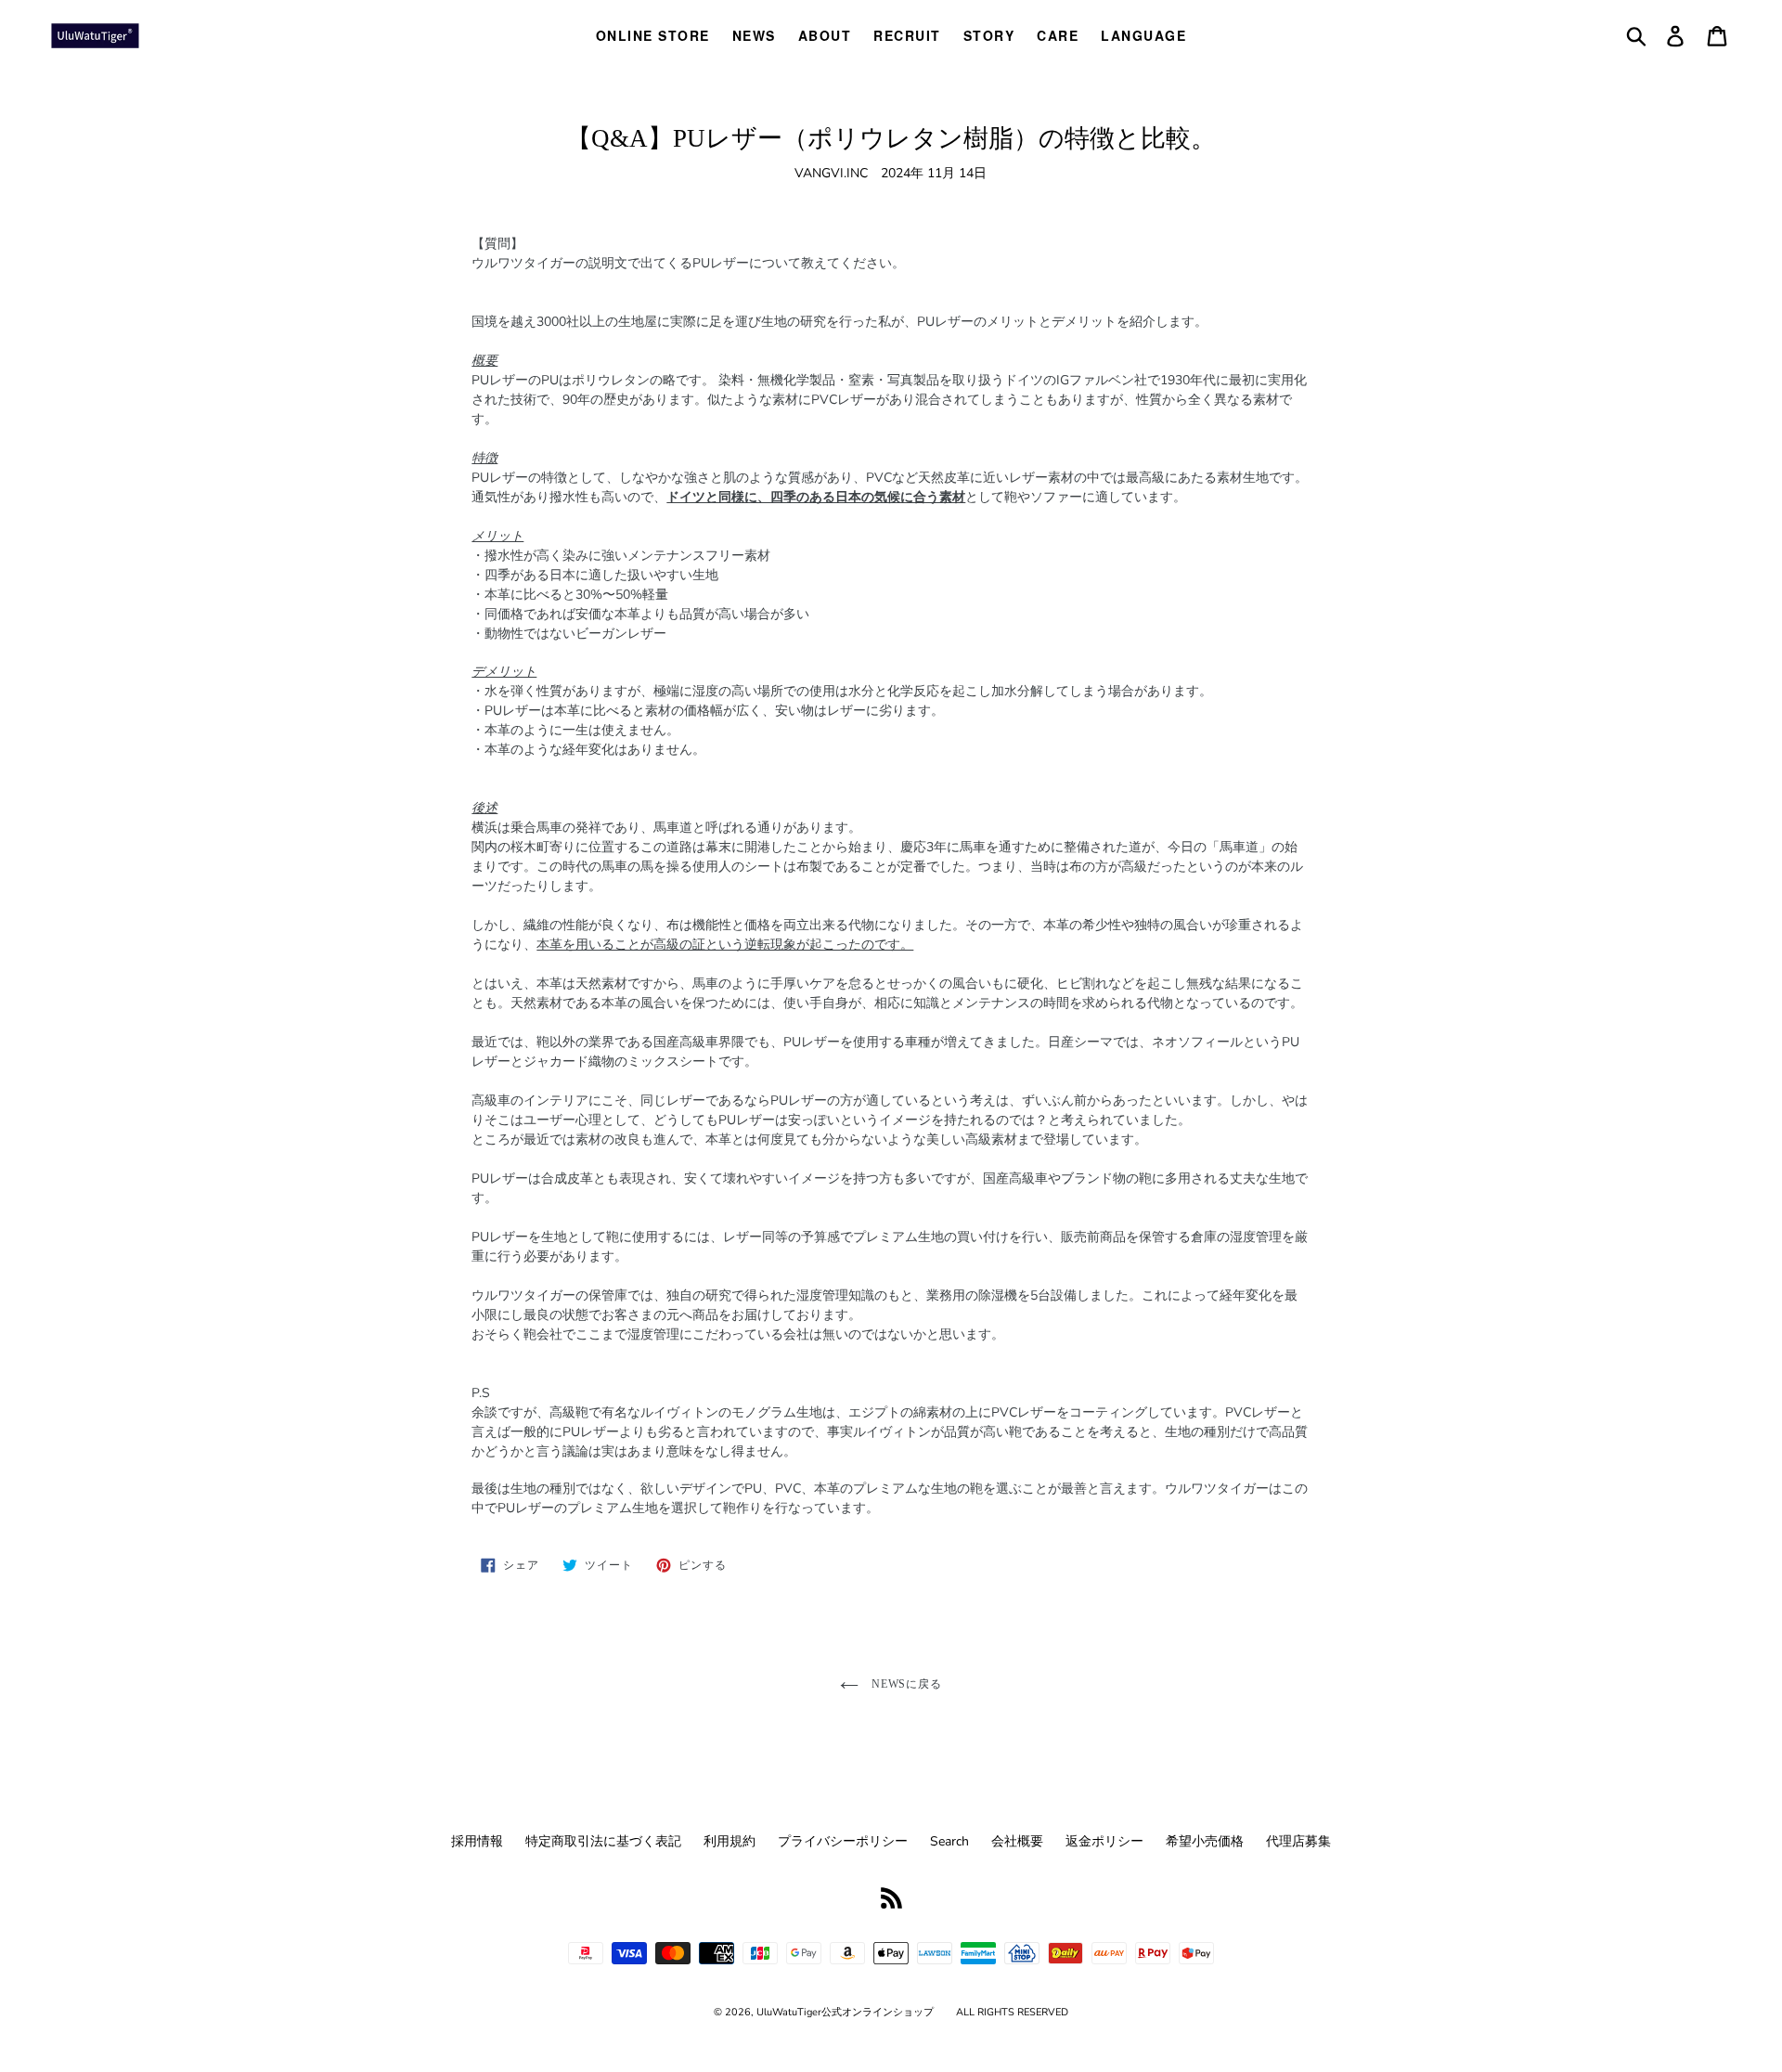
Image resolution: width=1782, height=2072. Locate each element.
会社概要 (1017, 1841)
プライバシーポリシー (843, 1841)
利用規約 (730, 1841)
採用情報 (477, 1841)
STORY (989, 35)
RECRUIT (907, 35)
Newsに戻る (905, 1684)
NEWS (754, 35)
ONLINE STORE (653, 35)
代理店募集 (1298, 1841)
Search (949, 1841)
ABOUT (825, 35)
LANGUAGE (1143, 35)
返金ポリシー (1104, 1841)
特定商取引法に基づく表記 (603, 1841)
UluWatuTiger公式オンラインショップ (845, 2012)
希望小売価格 (1205, 1841)
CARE (1058, 35)
